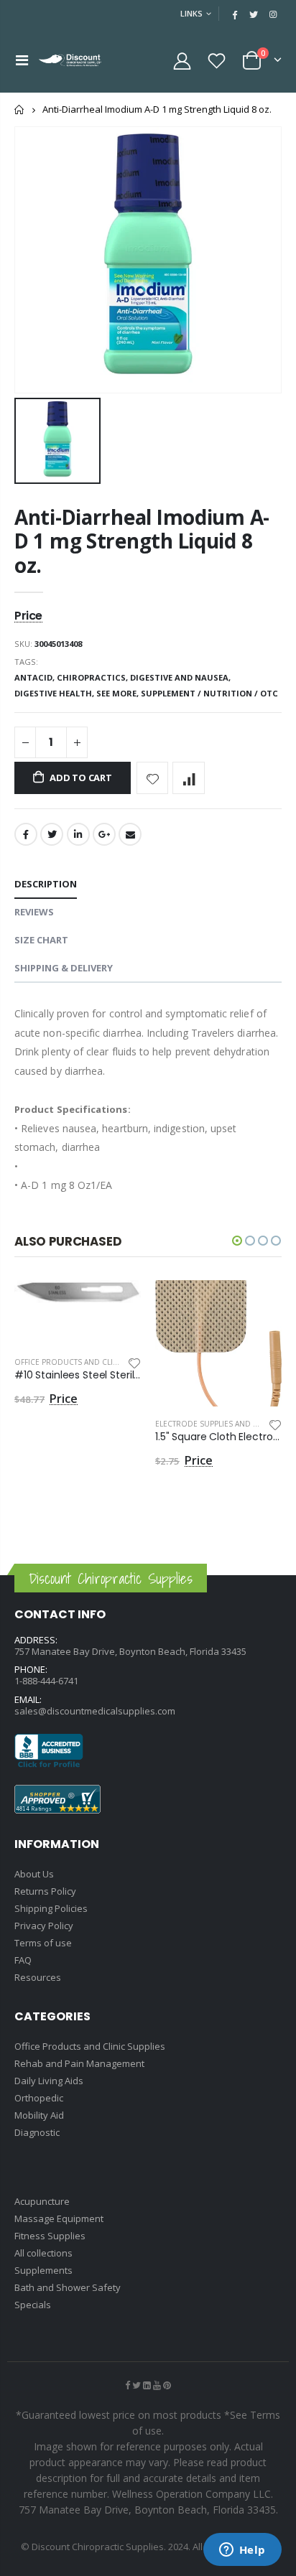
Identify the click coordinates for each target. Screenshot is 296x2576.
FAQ (23, 1960)
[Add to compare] (189, 778)
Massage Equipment (59, 2218)
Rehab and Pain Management (79, 2063)
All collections (43, 2253)
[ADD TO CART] (117, 1304)
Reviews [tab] (34, 912)
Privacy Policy (44, 1926)
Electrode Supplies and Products (224, 1424)
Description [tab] (46, 884)
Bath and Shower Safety (68, 2287)
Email (130, 834)
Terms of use (43, 1943)
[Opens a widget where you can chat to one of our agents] (242, 2551)
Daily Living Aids (49, 2081)
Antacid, (36, 677)
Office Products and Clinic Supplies (88, 1362)
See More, (119, 693)
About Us (34, 1874)
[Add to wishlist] (153, 778)
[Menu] (22, 60)
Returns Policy (45, 1891)
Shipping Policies (51, 1908)
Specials (33, 2305)
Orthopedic (39, 2098)
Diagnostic (37, 2132)
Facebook (26, 834)
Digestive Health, (55, 693)
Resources (38, 1977)
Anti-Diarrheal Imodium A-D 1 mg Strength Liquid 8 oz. (142, 541)
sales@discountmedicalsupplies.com (95, 1711)
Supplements (43, 2270)
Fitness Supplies (50, 2236)
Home (20, 109)
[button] (237, 1241)
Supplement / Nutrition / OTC (209, 693)
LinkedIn (78, 834)
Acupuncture (42, 2201)
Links (191, 13)
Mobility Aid (39, 2115)
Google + (104, 834)
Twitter (52, 834)
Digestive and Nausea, (181, 677)
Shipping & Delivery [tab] (64, 968)
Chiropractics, (93, 677)
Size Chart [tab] (41, 940)
